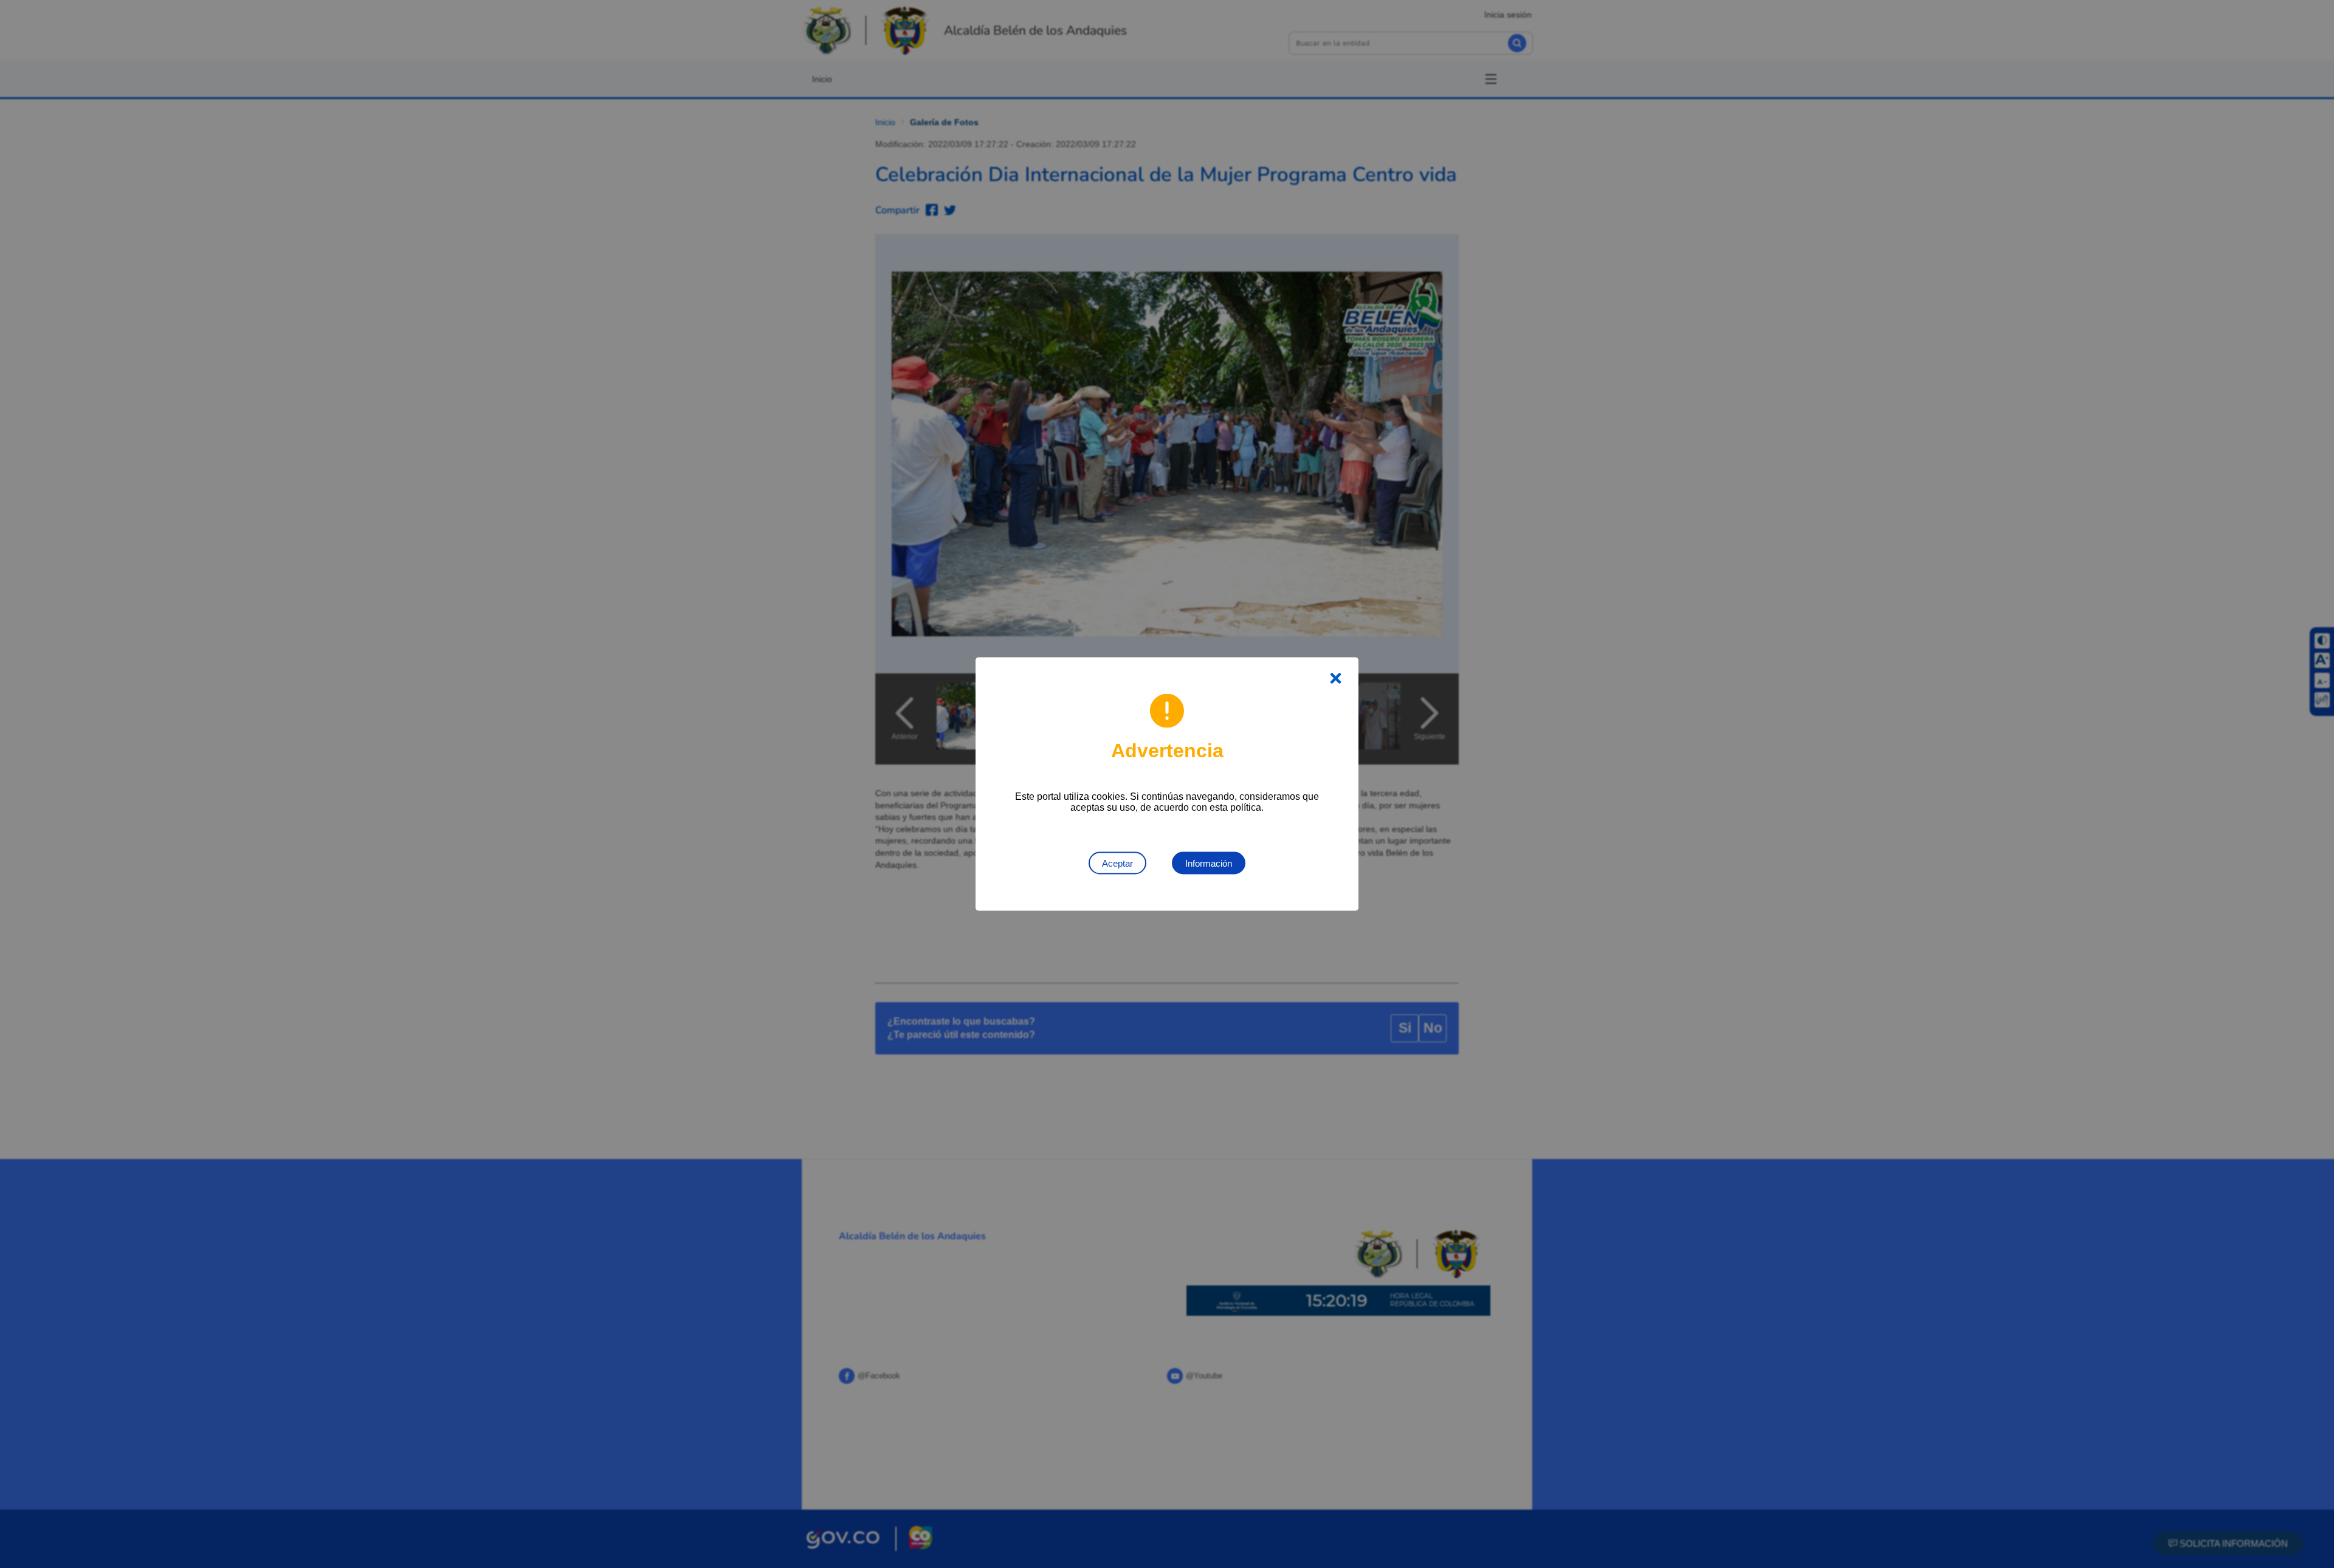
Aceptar (1117, 863)
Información (1209, 863)
